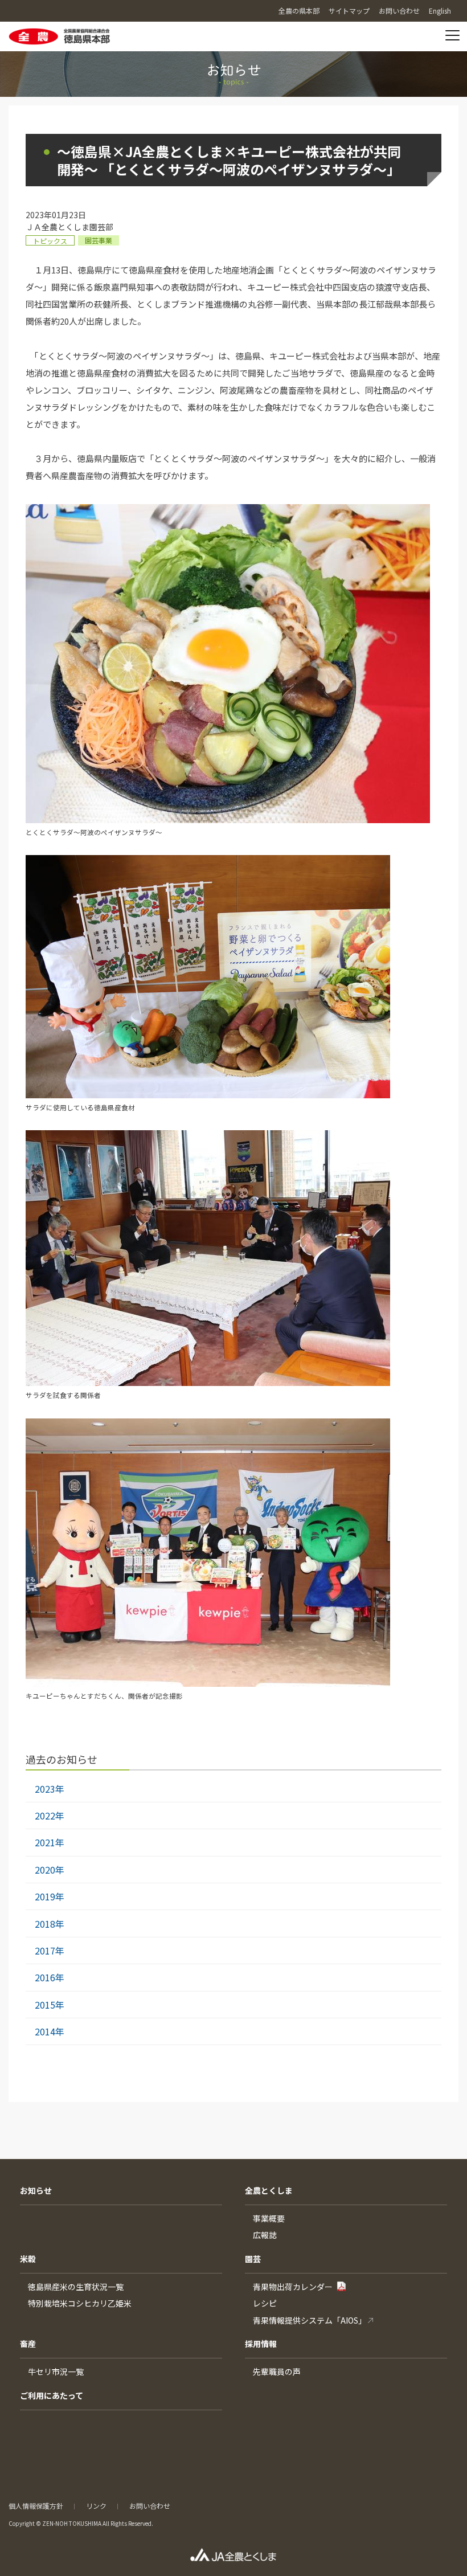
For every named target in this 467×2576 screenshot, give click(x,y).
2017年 (50, 1951)
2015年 (50, 2005)
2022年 (50, 1816)
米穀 (28, 2259)
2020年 (50, 1870)
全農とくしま (269, 2190)
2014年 (50, 2031)
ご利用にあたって (52, 2395)
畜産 (28, 2344)
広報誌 (265, 2235)
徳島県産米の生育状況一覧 (76, 2287)
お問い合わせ (150, 2506)
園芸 (253, 2259)
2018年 (50, 1924)
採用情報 (261, 2344)
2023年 (50, 1789)
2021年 (50, 1842)
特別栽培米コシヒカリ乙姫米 (80, 2303)
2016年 (50, 1977)
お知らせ (36, 2190)
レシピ (265, 2303)
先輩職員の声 (277, 2371)
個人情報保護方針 (36, 2506)
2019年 (50, 1896)
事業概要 (269, 2218)
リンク (96, 2506)
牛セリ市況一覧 (56, 2371)
